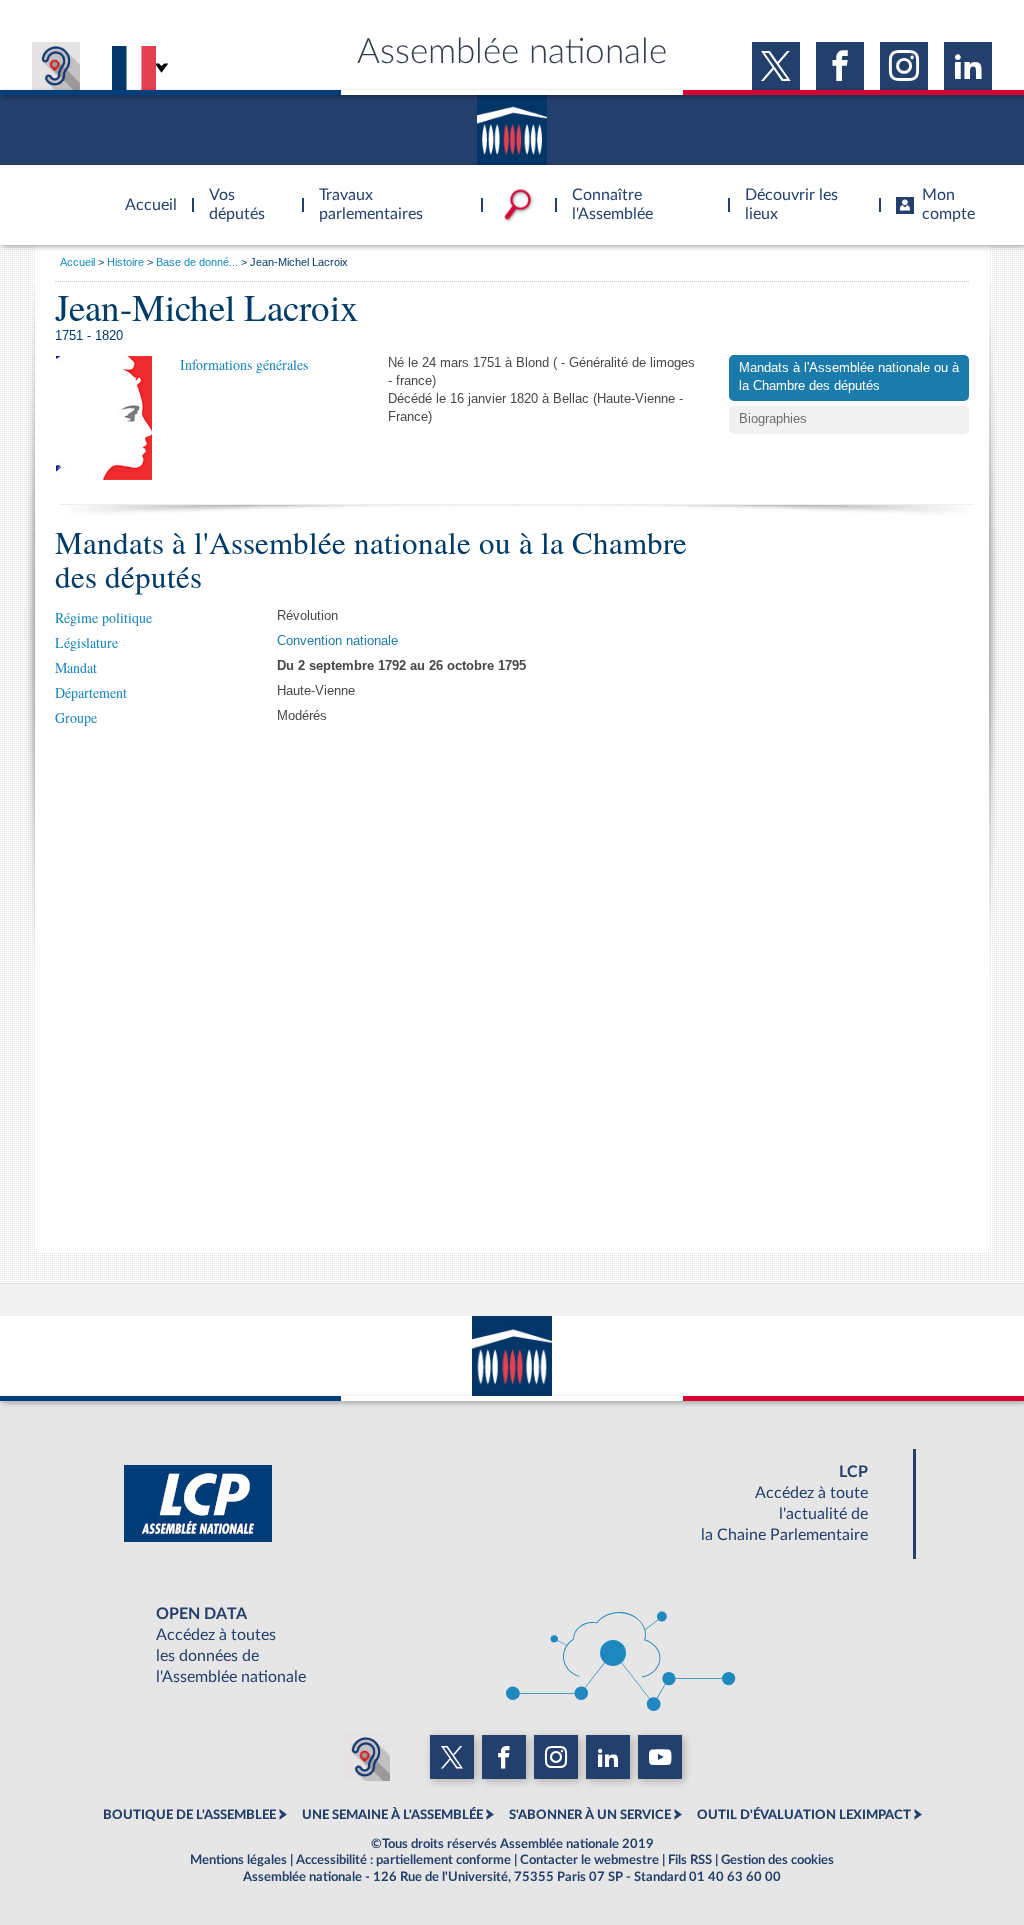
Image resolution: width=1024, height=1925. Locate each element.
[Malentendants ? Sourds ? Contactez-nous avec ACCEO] (56, 66)
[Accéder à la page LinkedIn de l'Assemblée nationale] (968, 66)
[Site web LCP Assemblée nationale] (512, 1504)
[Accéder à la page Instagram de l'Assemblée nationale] (904, 66)
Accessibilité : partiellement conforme (403, 1860)
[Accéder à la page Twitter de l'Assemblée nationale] (776, 66)
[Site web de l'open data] (512, 1646)
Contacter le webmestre (589, 1860)
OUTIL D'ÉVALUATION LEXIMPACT (804, 1815)
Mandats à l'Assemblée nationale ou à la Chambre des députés (849, 377)
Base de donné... (197, 262)
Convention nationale (337, 641)
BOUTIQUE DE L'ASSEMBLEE (189, 1815)
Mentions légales (238, 1860)
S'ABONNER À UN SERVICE (590, 1815)
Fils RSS (690, 1860)
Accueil (77, 262)
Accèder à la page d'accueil (144, 193)
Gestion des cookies (777, 1860)
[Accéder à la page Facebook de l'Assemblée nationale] (840, 66)
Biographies (773, 419)
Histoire (125, 262)
